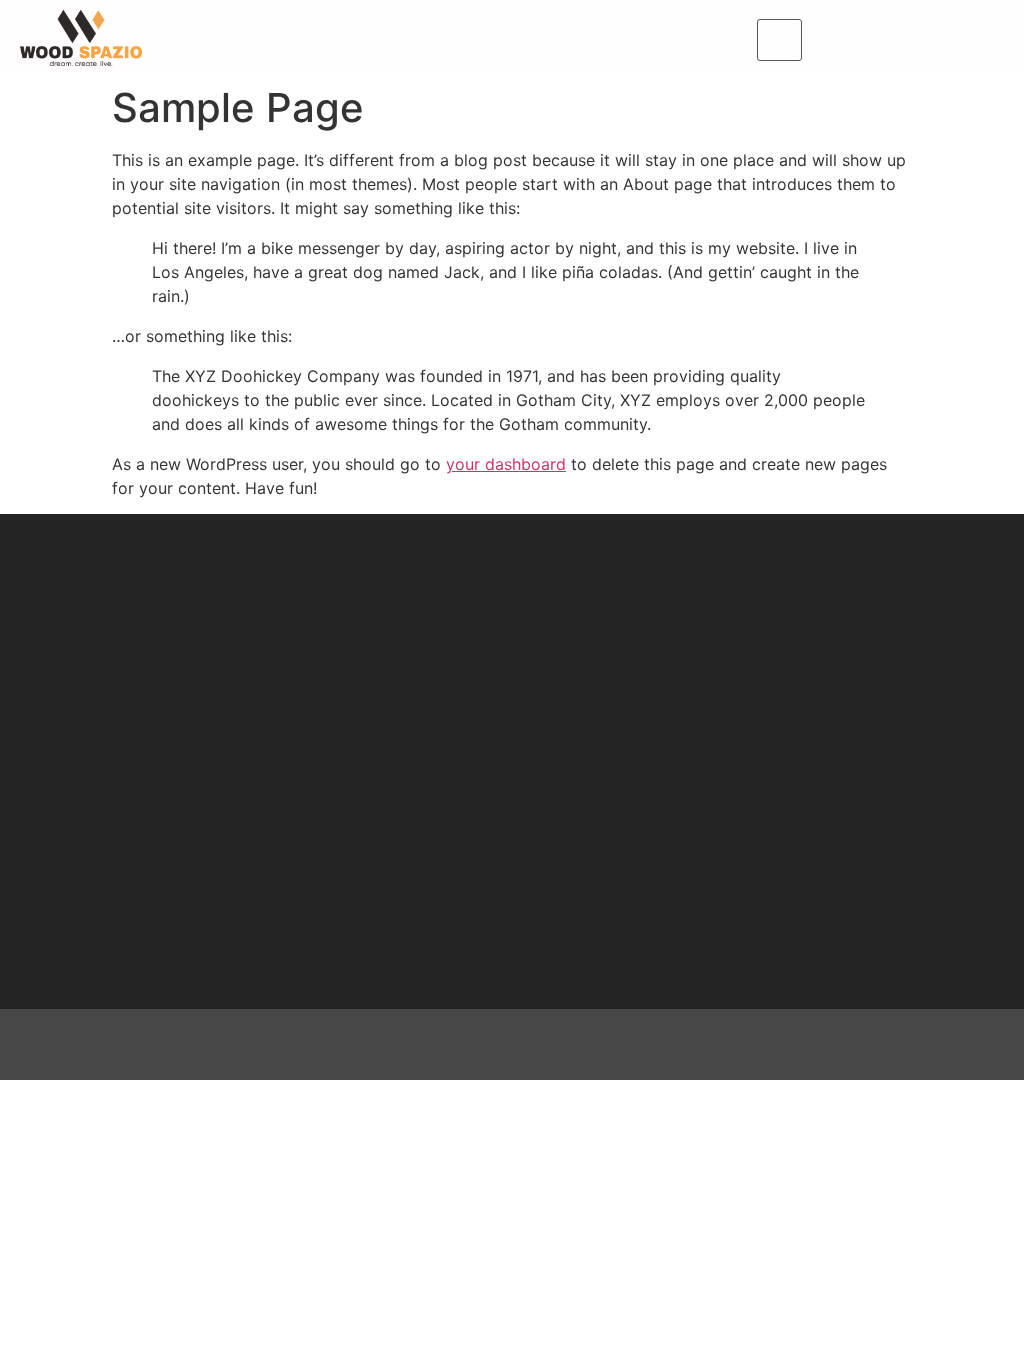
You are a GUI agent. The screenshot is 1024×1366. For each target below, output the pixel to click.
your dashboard (506, 464)
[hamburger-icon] (779, 40)
